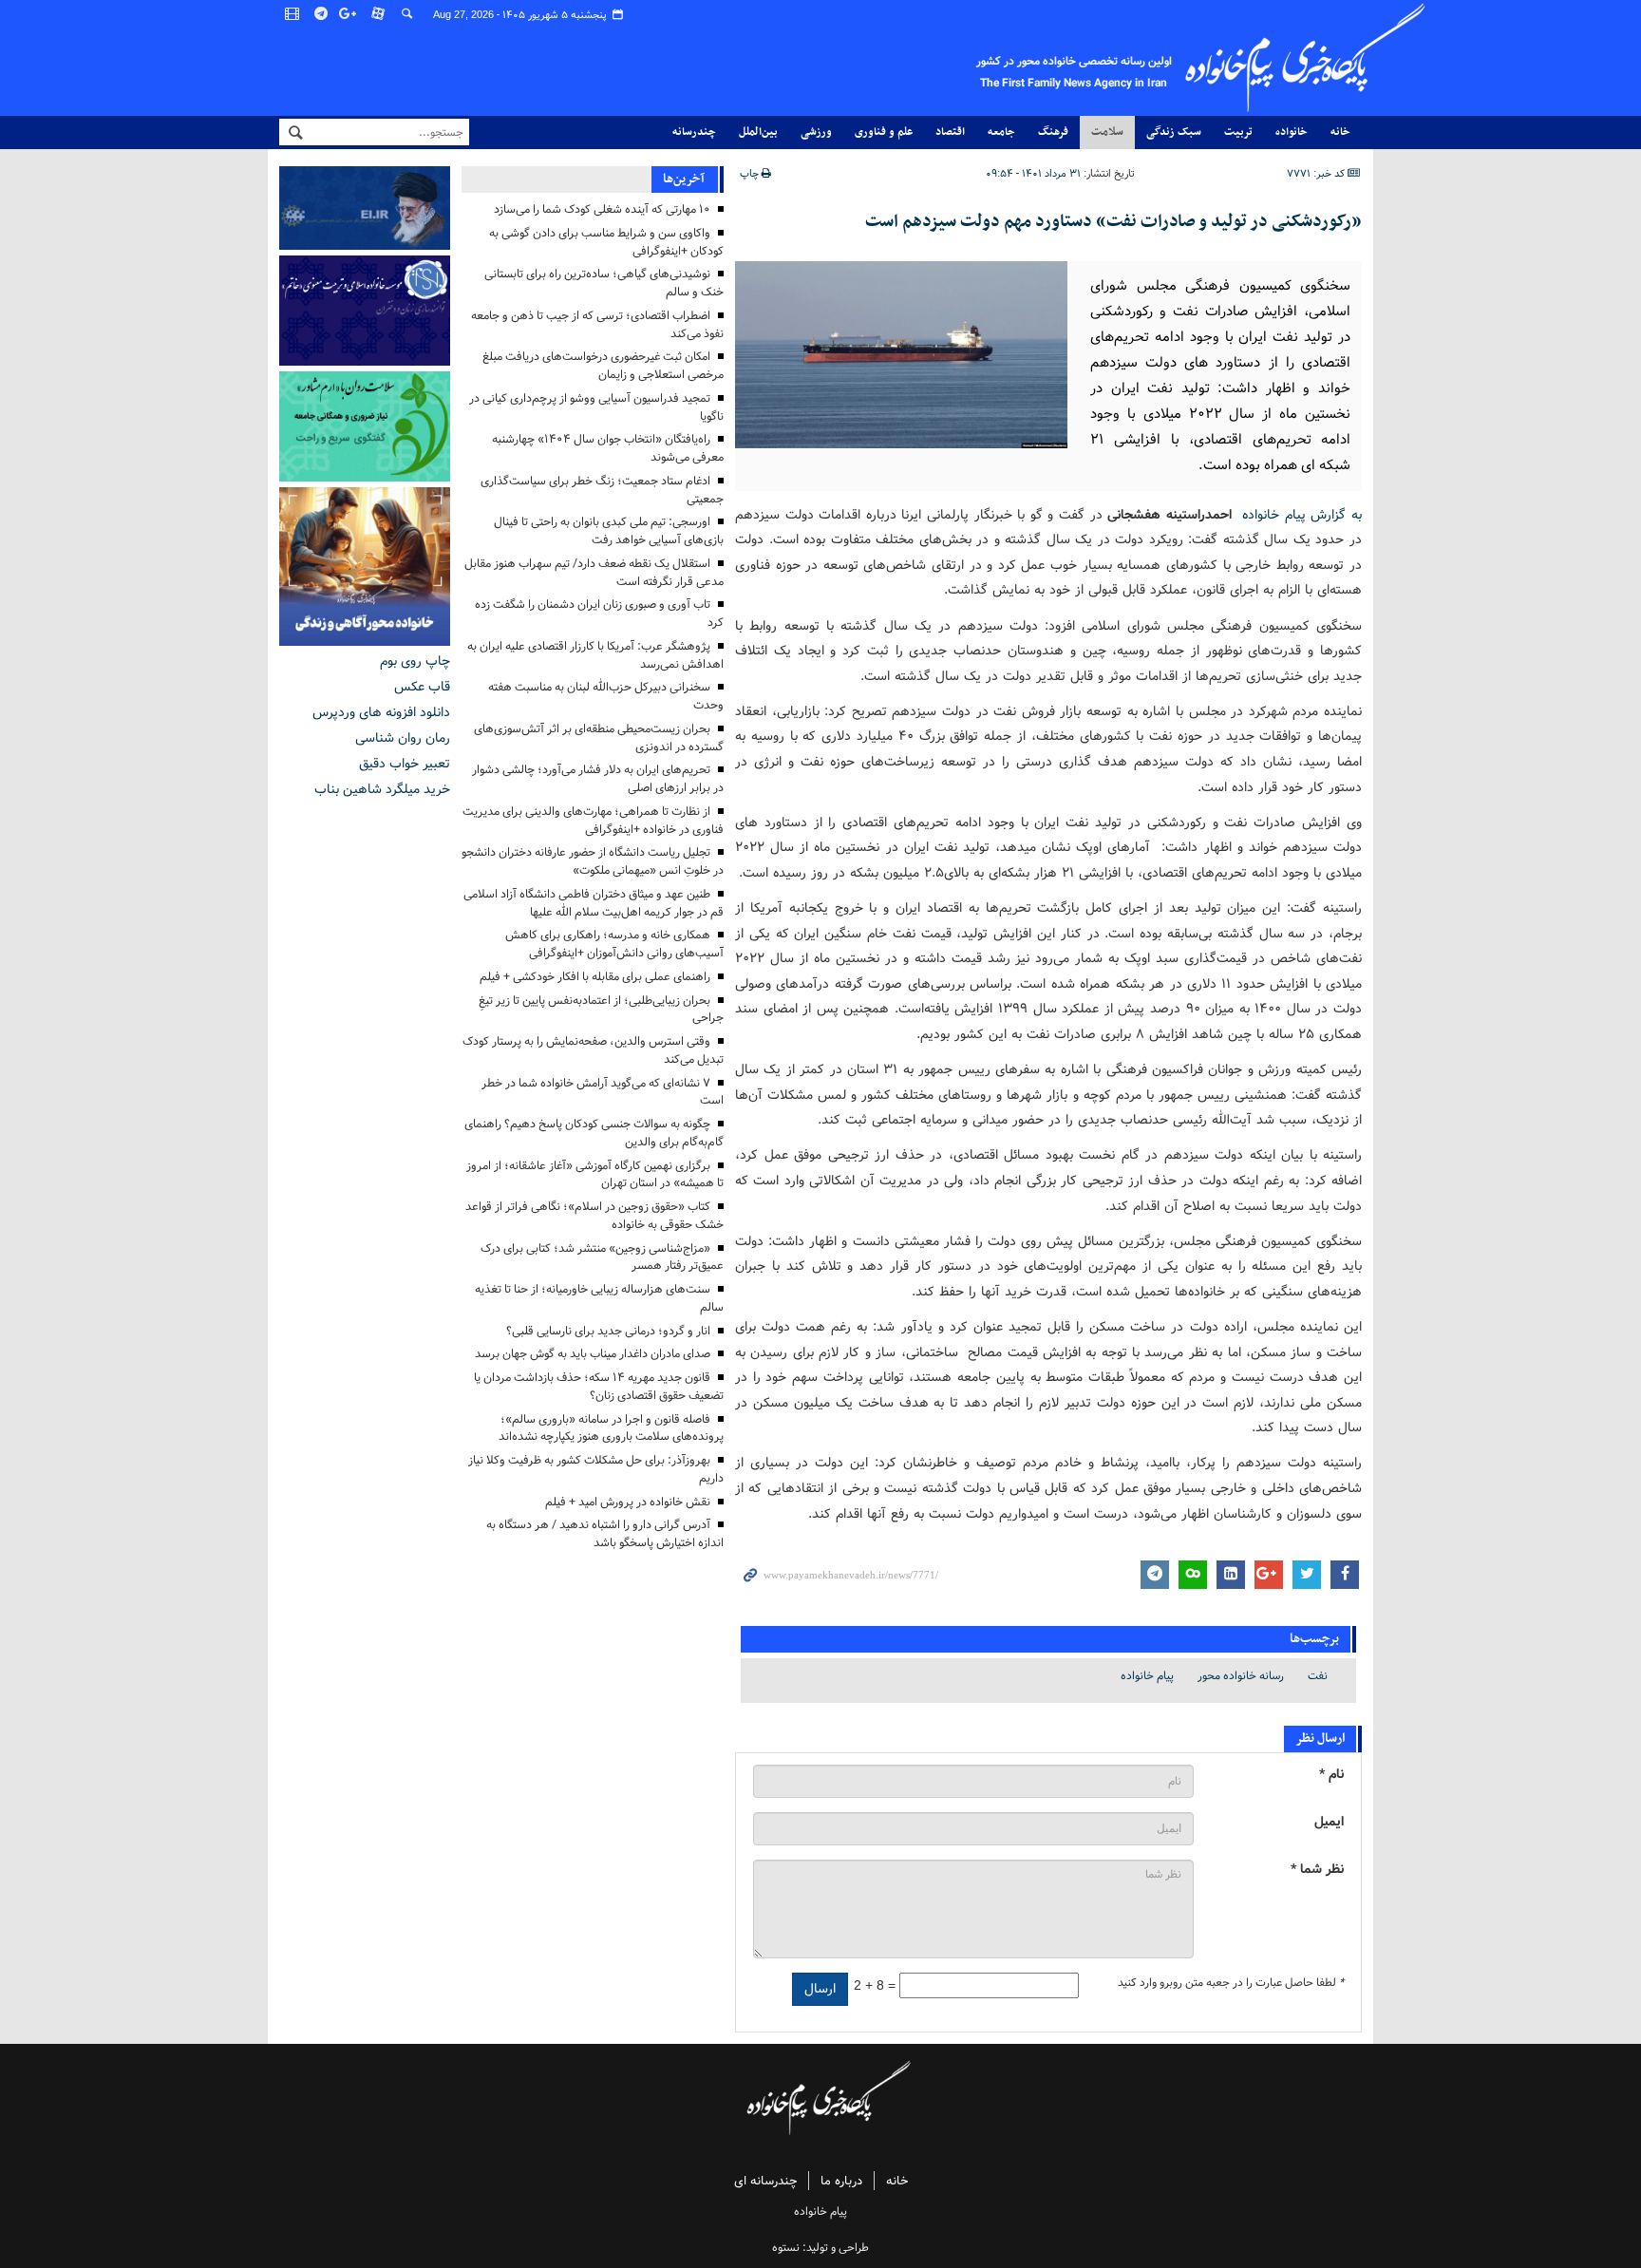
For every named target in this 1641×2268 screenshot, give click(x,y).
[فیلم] (293, 14)
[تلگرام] (322, 14)
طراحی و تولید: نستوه (820, 2248)
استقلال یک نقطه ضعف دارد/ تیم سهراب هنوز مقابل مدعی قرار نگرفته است (594, 573)
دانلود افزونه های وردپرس (381, 712)
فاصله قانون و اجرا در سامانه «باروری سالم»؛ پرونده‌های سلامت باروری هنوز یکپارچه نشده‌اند (611, 1428)
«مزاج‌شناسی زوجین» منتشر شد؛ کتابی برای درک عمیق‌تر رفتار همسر (602, 1257)
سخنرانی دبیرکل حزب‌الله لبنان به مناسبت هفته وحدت (606, 696)
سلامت (1107, 132)
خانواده (1292, 132)
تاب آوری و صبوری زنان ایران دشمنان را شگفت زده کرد (599, 614)
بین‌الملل (758, 132)
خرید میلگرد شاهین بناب (382, 789)
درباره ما (841, 2181)
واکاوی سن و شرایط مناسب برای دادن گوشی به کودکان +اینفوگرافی (606, 242)
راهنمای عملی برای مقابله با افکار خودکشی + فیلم (595, 977)
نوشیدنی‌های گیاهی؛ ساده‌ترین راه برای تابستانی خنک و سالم (604, 283)
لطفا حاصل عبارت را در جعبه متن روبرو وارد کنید (1231, 1983)
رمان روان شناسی (403, 738)
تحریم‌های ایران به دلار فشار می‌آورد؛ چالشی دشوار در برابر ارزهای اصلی (598, 779)
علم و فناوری (884, 132)
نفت (1318, 1676)
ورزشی (816, 132)
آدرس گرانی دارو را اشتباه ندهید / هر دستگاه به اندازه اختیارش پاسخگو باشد (605, 1534)
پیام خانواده (1147, 1676)
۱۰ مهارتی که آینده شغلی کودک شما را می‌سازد (602, 209)
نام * (1331, 1775)
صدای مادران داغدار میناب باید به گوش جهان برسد (593, 1354)
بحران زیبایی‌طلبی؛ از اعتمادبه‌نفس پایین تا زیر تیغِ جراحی (601, 1010)
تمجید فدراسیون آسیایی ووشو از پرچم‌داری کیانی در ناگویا (596, 407)
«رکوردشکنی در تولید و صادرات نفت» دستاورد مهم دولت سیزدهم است (1113, 222)
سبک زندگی (1174, 132)
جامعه (1001, 132)
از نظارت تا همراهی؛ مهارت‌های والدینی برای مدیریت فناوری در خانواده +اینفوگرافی (593, 821)
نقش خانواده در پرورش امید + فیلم (628, 1502)
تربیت (1238, 132)
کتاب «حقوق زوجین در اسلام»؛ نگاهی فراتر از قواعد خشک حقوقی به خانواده (594, 1216)
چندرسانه (694, 132)
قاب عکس (422, 687)
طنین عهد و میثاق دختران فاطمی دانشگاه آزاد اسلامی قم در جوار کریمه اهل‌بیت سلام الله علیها (594, 903)
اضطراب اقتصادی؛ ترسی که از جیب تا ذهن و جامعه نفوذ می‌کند (597, 325)
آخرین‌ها (684, 179)
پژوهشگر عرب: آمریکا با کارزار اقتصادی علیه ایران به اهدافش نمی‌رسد (595, 655)
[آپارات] (379, 14)
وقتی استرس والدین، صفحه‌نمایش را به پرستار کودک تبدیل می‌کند (593, 1050)
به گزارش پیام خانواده (1302, 515)
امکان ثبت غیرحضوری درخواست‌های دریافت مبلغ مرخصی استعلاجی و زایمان (603, 366)
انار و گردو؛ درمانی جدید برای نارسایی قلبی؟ (608, 1331)
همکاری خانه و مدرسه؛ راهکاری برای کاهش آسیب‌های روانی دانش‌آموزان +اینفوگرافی (614, 944)
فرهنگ (1053, 132)
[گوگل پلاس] (350, 14)
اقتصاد (950, 132)
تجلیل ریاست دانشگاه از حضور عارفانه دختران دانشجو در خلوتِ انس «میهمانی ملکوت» (593, 861)
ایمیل (1329, 1822)
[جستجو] (407, 14)
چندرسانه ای (765, 2181)
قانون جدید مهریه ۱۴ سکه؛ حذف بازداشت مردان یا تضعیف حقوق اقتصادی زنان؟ (599, 1387)
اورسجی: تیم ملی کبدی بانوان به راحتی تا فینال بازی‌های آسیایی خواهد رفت (609, 531)
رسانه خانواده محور (1241, 1676)
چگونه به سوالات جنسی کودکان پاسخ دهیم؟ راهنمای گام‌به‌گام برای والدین (594, 1133)
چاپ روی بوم (415, 661)
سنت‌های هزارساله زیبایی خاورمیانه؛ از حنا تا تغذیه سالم (599, 1298)
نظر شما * (1317, 1870)
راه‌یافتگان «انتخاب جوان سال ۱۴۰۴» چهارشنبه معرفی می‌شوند (608, 448)
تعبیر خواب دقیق (405, 764)
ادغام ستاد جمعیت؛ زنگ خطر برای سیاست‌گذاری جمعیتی (602, 490)
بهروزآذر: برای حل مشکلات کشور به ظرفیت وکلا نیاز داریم (596, 1469)
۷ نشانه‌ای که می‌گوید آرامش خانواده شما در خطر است (603, 1092)
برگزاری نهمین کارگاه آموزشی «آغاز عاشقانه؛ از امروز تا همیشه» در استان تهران (595, 1175)
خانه (1340, 132)
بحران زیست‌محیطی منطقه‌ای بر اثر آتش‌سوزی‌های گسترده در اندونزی (599, 738)
